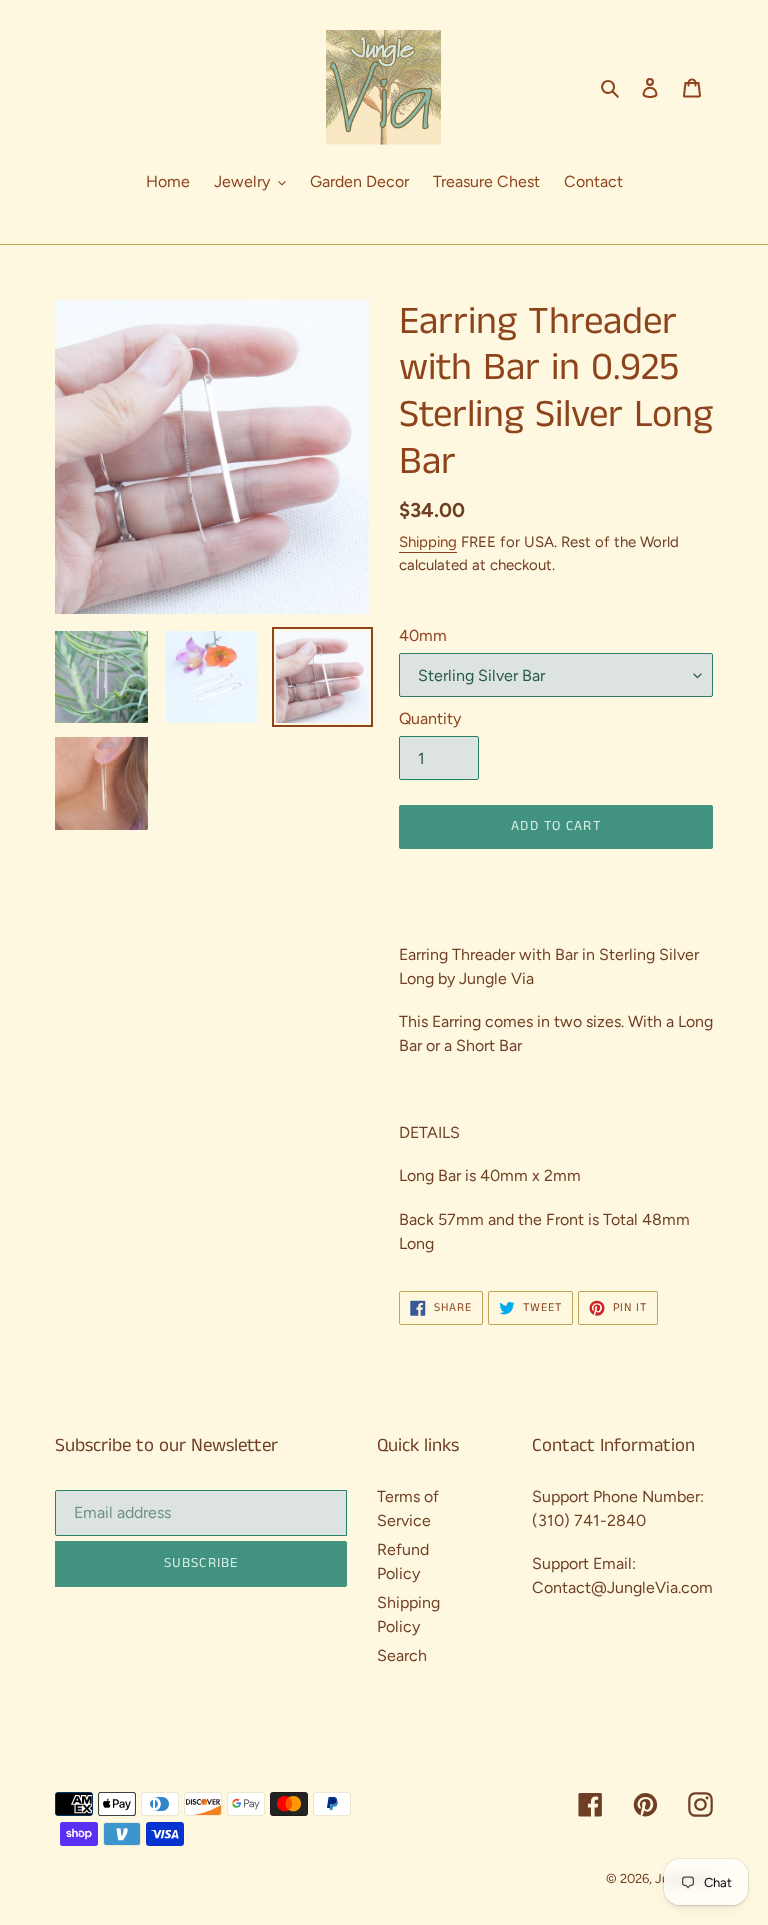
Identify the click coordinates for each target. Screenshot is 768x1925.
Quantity (430, 718)
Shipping (428, 542)
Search (402, 1655)
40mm (423, 635)
